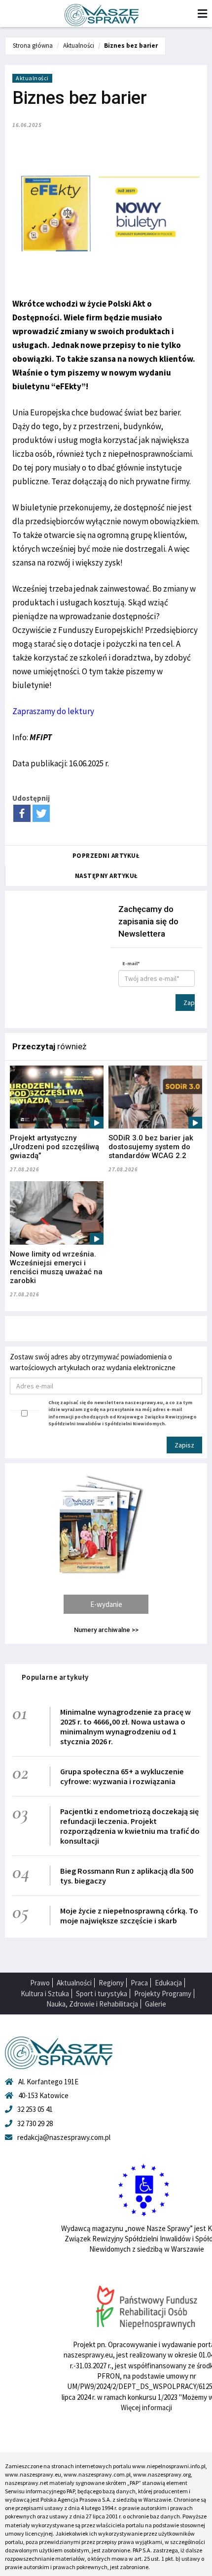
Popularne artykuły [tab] (55, 1677)
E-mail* (131, 963)
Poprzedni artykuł (106, 856)
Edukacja (168, 1983)
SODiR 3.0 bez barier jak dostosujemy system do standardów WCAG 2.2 (151, 1147)
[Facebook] (22, 813)
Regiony (111, 1983)
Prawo (40, 1983)
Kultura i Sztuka (45, 1994)
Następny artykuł (106, 876)
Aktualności (79, 46)
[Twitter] (41, 813)
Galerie (156, 2004)
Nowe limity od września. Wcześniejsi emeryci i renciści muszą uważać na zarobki (56, 1267)
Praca (139, 1983)
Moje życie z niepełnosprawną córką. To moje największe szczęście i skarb (129, 1916)
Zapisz (189, 1003)
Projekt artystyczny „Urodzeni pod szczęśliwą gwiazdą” (54, 1147)
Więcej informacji (146, 2407)
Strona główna (33, 46)
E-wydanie (106, 1604)
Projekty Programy (163, 1994)
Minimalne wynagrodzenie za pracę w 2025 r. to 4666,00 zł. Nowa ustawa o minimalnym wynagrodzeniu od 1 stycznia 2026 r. (125, 1727)
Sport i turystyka (102, 1994)
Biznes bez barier (131, 46)
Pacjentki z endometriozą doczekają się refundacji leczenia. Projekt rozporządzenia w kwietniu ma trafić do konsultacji (130, 1826)
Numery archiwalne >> (106, 1630)
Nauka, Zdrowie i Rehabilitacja (92, 2004)
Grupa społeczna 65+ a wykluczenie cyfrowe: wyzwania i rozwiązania (122, 1776)
